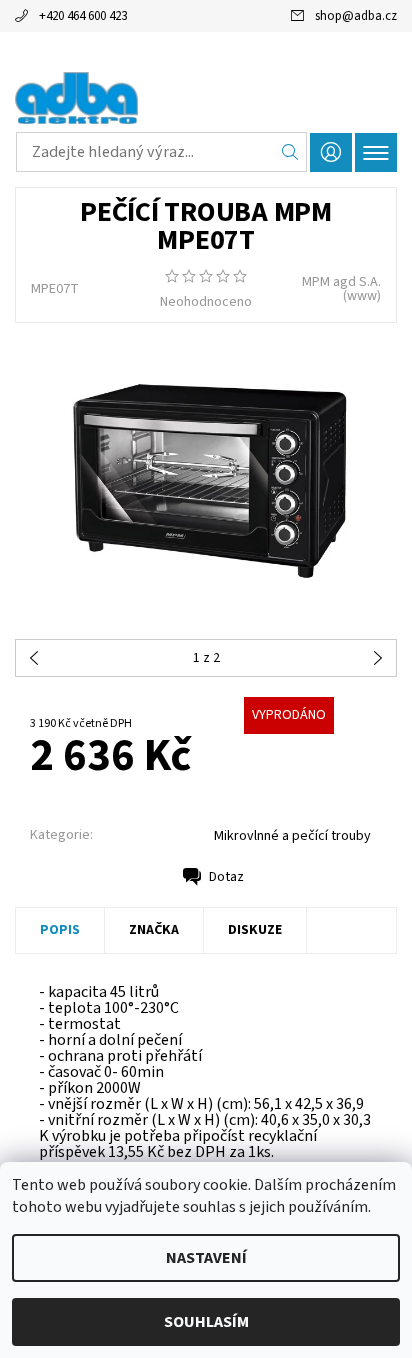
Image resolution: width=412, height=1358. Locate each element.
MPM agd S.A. (341, 282)
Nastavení (206, 1258)
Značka (154, 930)
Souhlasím (206, 1322)
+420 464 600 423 (83, 16)
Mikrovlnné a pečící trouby (292, 836)
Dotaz (226, 877)
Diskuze (255, 930)
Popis (60, 930)
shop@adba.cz (356, 16)
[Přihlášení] (331, 152)
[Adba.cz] (206, 98)
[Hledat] (290, 152)
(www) (362, 296)
